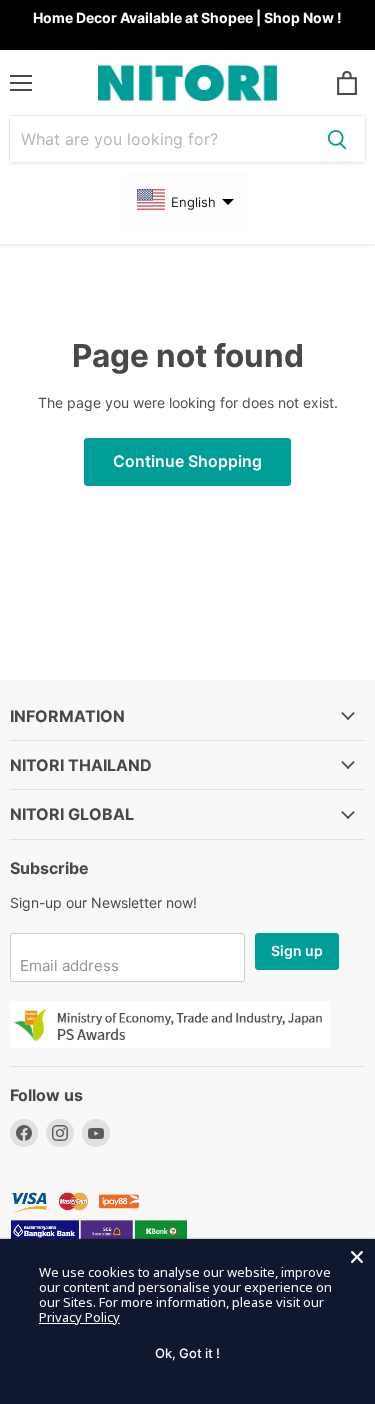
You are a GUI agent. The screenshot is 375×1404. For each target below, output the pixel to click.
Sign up (297, 950)
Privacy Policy (79, 1317)
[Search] (337, 139)
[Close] (357, 1257)
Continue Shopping (187, 461)
